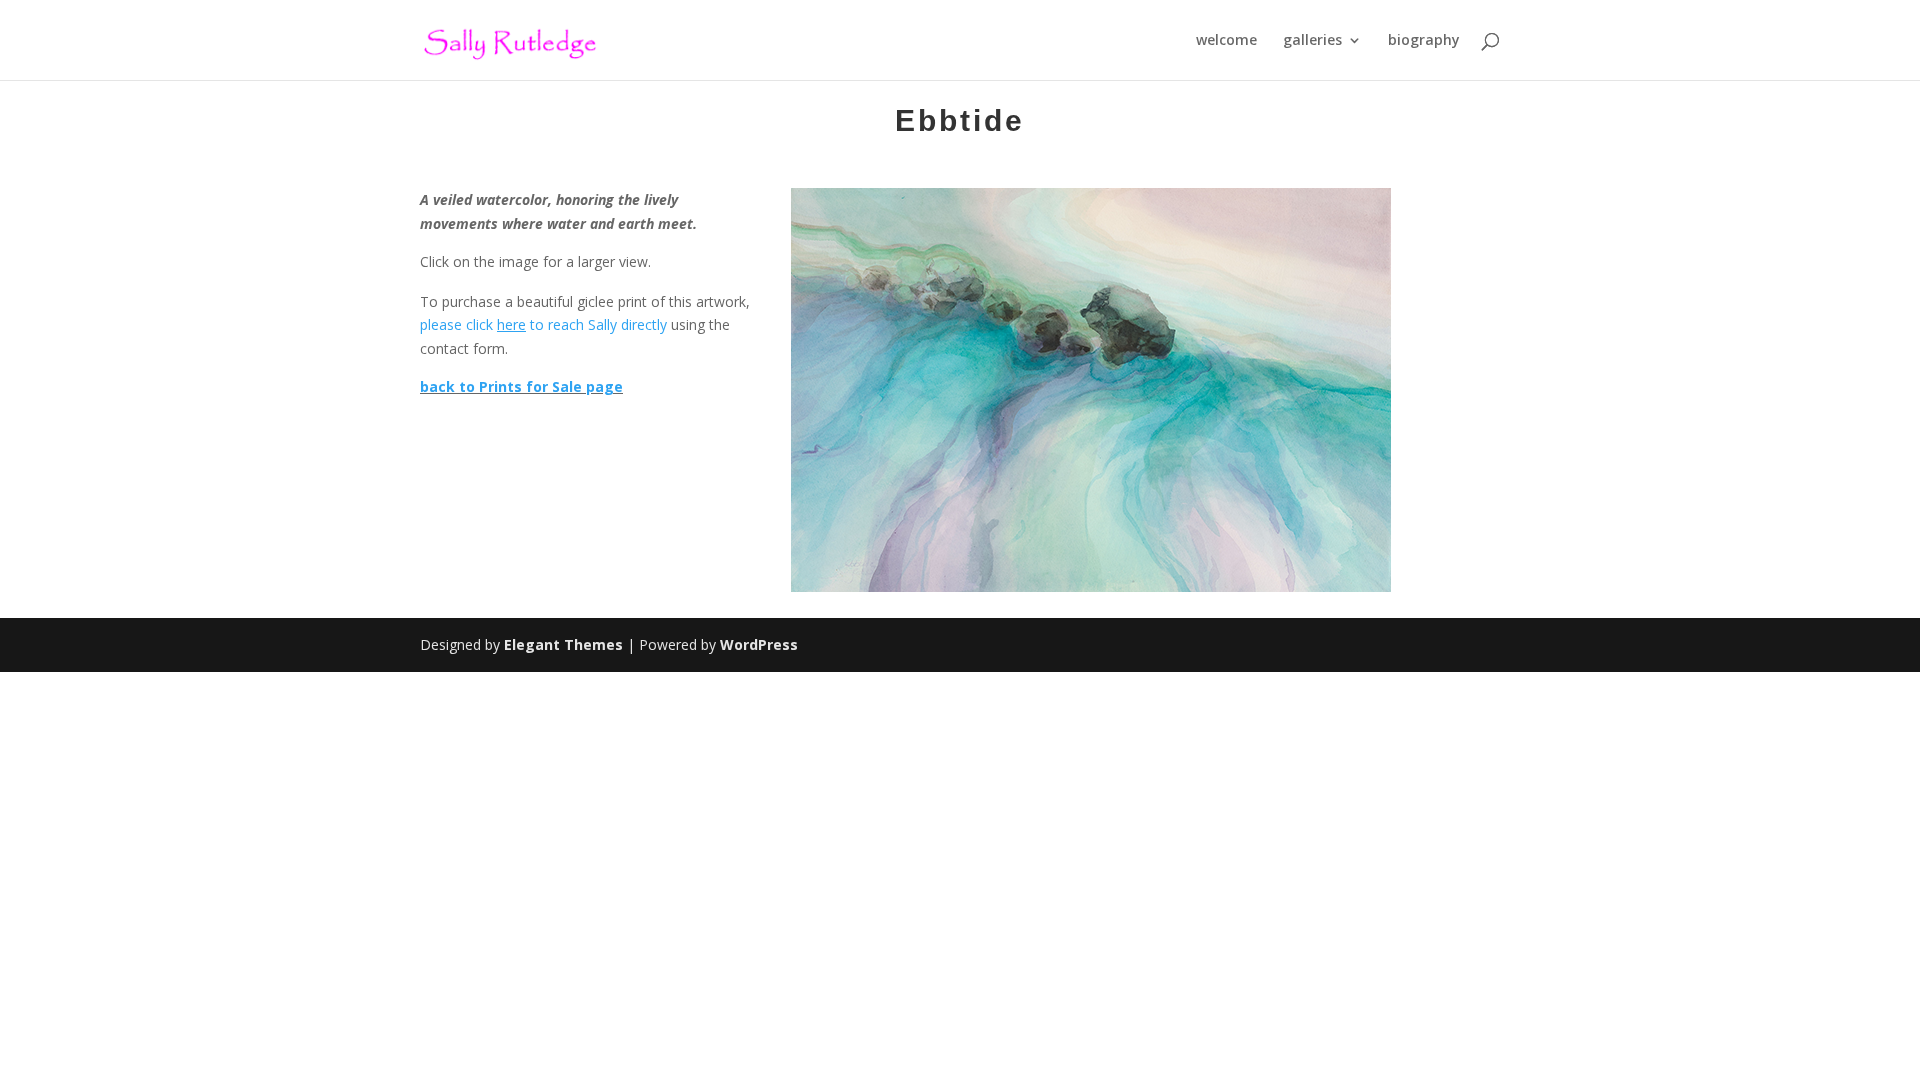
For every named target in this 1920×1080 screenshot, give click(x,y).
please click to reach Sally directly (543, 324)
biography (1424, 41)
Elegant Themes (563, 644)
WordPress (759, 644)
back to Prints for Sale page (521, 386)
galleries (1312, 41)
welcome (1226, 41)
